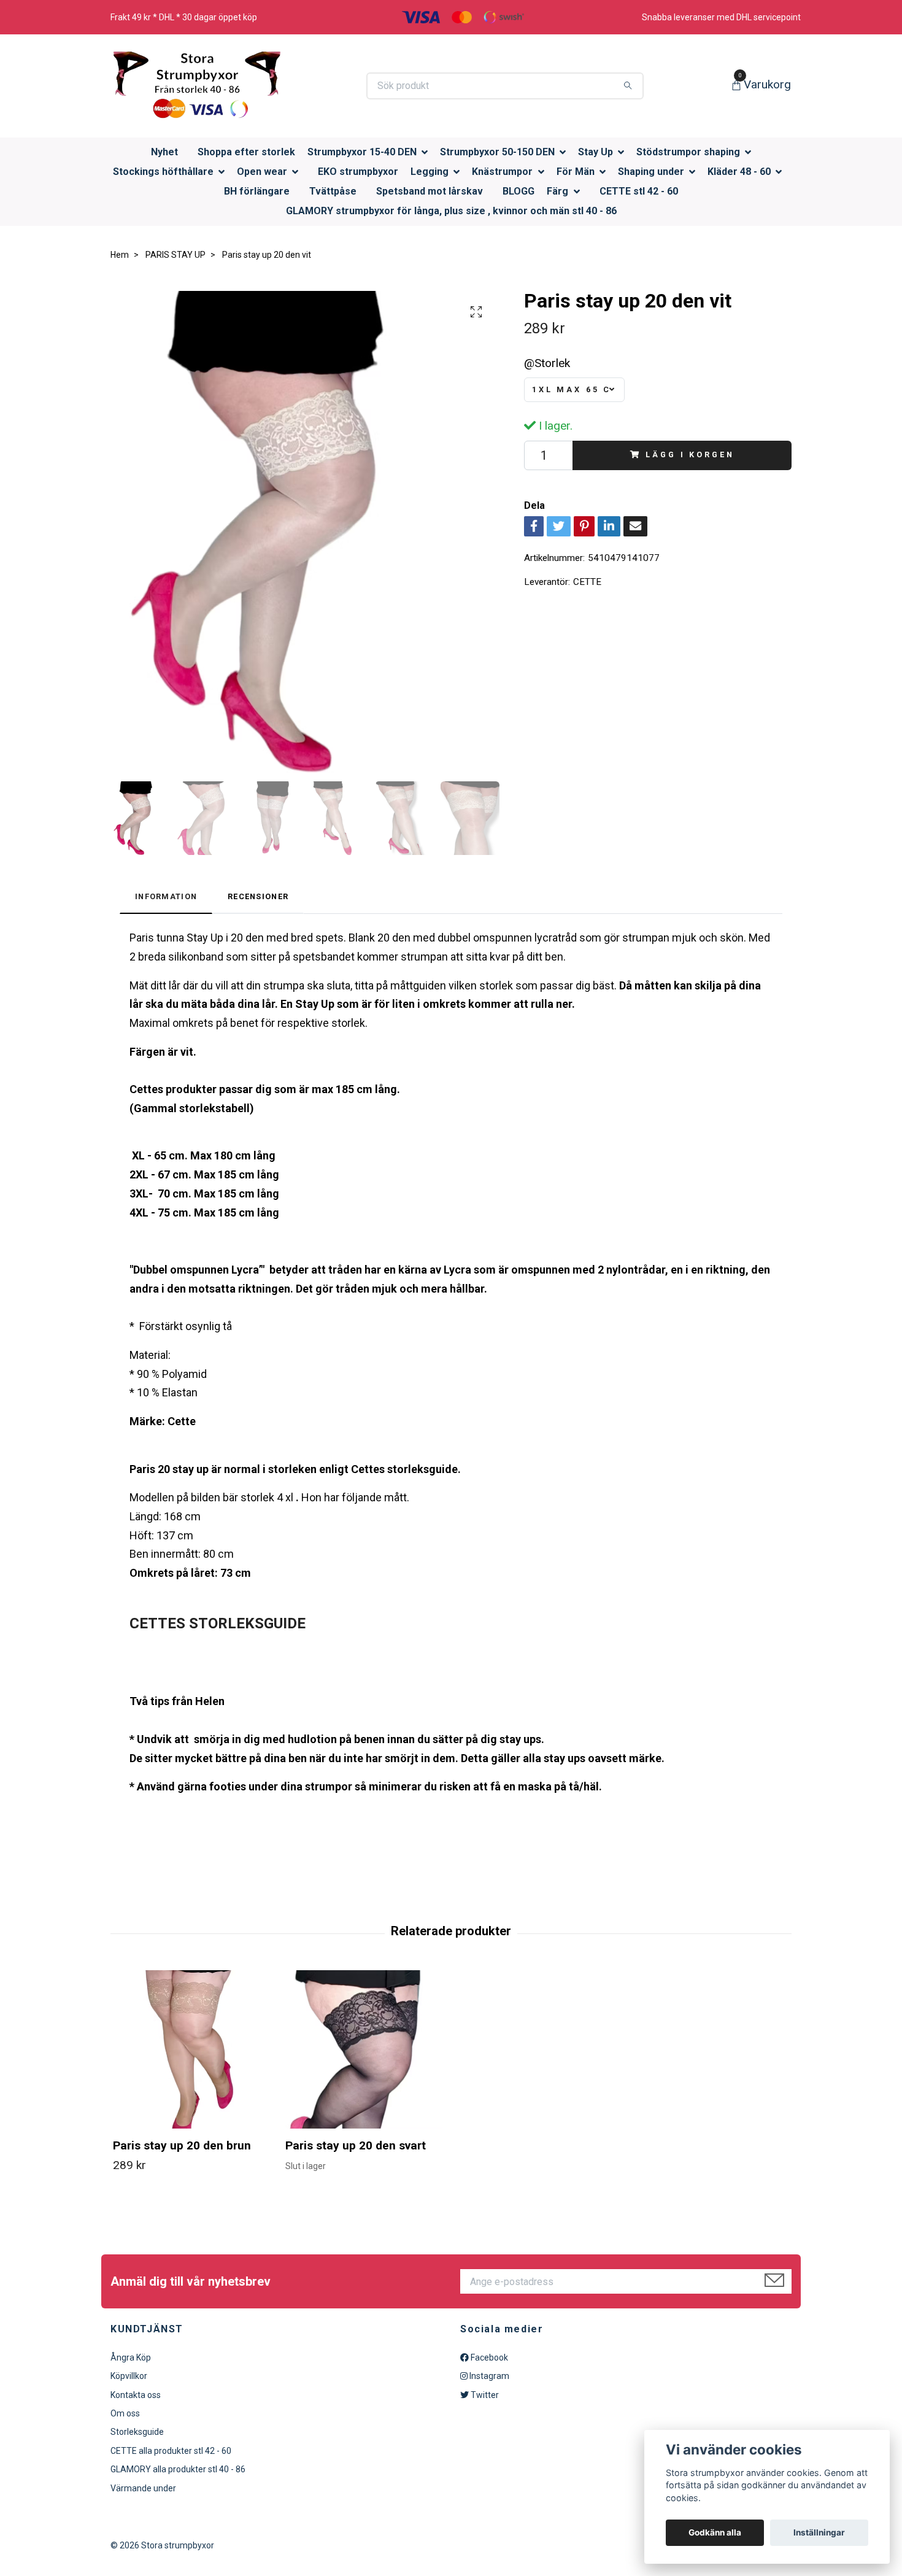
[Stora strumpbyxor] (196, 86)
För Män (576, 172)
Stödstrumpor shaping (688, 152)
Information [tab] (166, 896)
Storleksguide (137, 2432)
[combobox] (574, 390)
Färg (557, 191)
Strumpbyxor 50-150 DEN (497, 152)
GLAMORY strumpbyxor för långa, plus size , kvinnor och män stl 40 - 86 (451, 211)
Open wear (262, 172)
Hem (120, 255)
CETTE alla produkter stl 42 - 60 (171, 2451)
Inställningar (819, 2532)
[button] (428, 153)
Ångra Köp (131, 2357)
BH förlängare (257, 191)
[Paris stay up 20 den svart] (364, 2049)
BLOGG (518, 191)
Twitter (484, 2395)
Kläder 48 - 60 (739, 172)
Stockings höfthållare (163, 172)
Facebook (488, 2357)
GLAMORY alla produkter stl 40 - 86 (178, 2469)
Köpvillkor (129, 2376)
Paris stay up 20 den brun (182, 2145)
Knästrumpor (502, 172)
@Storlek (547, 363)
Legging (430, 172)
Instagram (488, 2376)
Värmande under (143, 2488)
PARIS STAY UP (175, 255)
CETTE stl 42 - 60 (639, 191)
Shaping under (651, 172)
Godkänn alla (715, 2532)
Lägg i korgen (690, 454)
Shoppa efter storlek (246, 152)
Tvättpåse (333, 191)
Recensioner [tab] (258, 896)
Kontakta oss (136, 2395)
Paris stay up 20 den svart (356, 2145)
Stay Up (596, 152)
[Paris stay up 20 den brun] (192, 2049)
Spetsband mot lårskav (430, 191)
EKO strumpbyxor (358, 172)
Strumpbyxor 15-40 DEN (362, 152)
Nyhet (164, 152)
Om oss (125, 2413)
